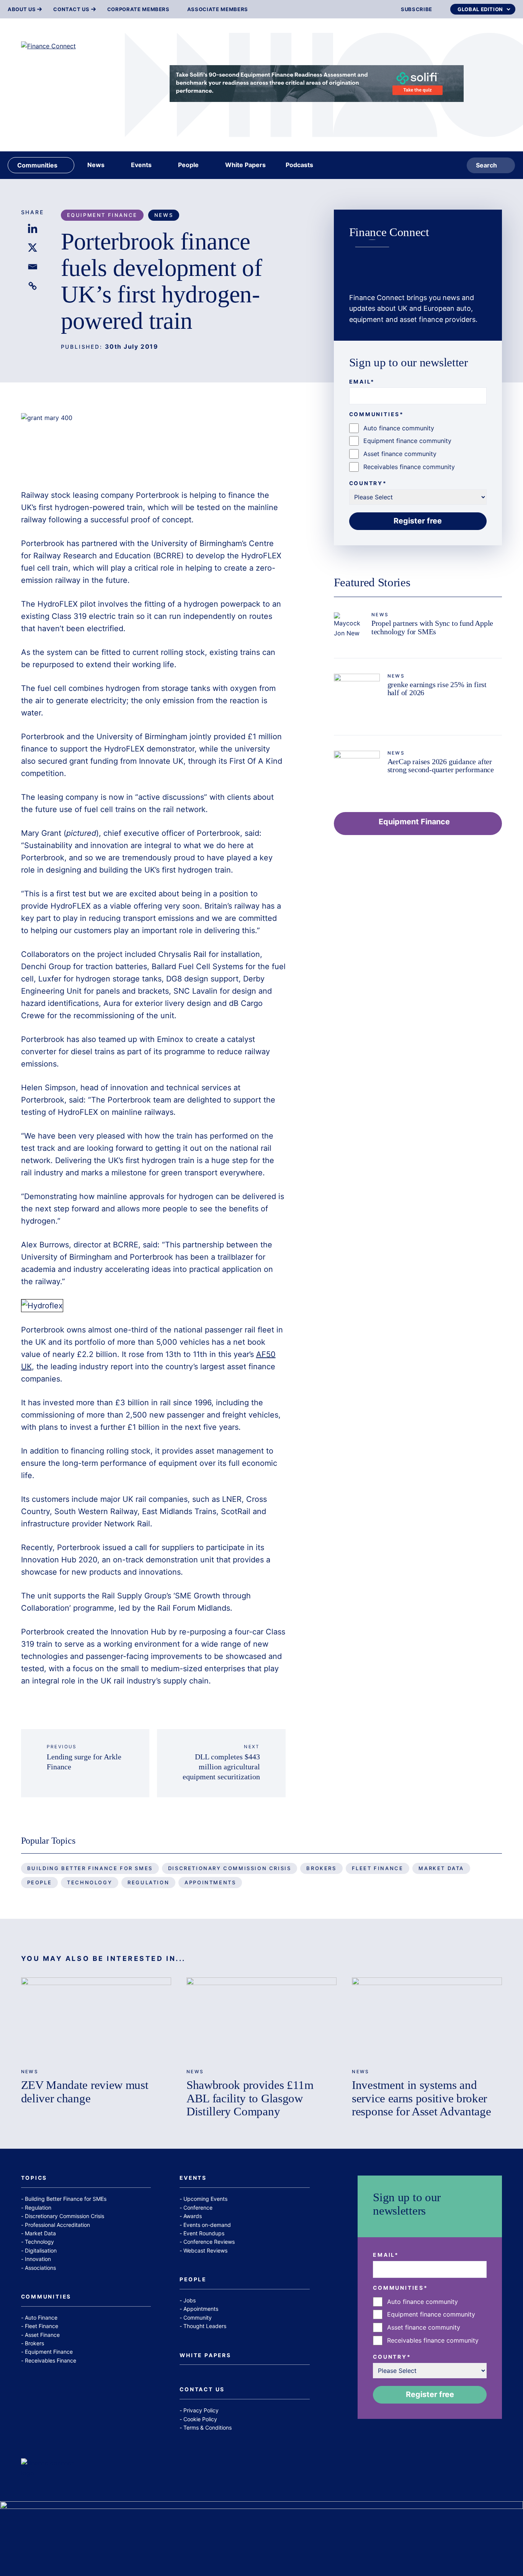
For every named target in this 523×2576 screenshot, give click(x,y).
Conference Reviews (209, 2242)
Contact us (71, 9)
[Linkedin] (33, 228)
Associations (40, 2268)
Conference (198, 2208)
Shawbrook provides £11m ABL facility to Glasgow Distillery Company (250, 2098)
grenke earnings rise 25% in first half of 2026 (437, 689)
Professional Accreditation (57, 2225)
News (164, 215)
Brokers (321, 1868)
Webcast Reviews (205, 2250)
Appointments (210, 1882)
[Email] (33, 267)
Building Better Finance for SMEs (90, 1868)
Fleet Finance (378, 1868)
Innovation (38, 2259)
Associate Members (218, 9)
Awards (193, 2216)
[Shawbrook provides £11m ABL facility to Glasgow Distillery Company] (261, 2020)
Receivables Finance (51, 2360)
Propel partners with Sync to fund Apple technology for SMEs (432, 627)
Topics (34, 2178)
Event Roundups (204, 2233)
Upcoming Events (205, 2199)
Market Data (441, 1868)
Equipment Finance (102, 215)
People (40, 1882)
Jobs (190, 2300)
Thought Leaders (205, 2326)
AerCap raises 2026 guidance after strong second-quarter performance (441, 766)
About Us (22, 9)
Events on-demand (207, 2225)
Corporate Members (138, 9)
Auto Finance (41, 2318)
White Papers (205, 2356)
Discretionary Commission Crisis (230, 1868)
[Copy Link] (33, 286)
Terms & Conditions (208, 2428)
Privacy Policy (201, 2410)
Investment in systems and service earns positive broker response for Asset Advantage (421, 2098)
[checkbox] (418, 448)
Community (198, 2318)
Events (193, 2178)
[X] (33, 248)
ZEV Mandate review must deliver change (85, 2091)
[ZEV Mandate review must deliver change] (96, 2020)
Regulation (148, 1882)
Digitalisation (41, 2250)
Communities (46, 2297)
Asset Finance (42, 2335)
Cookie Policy (200, 2419)
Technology (90, 1882)
